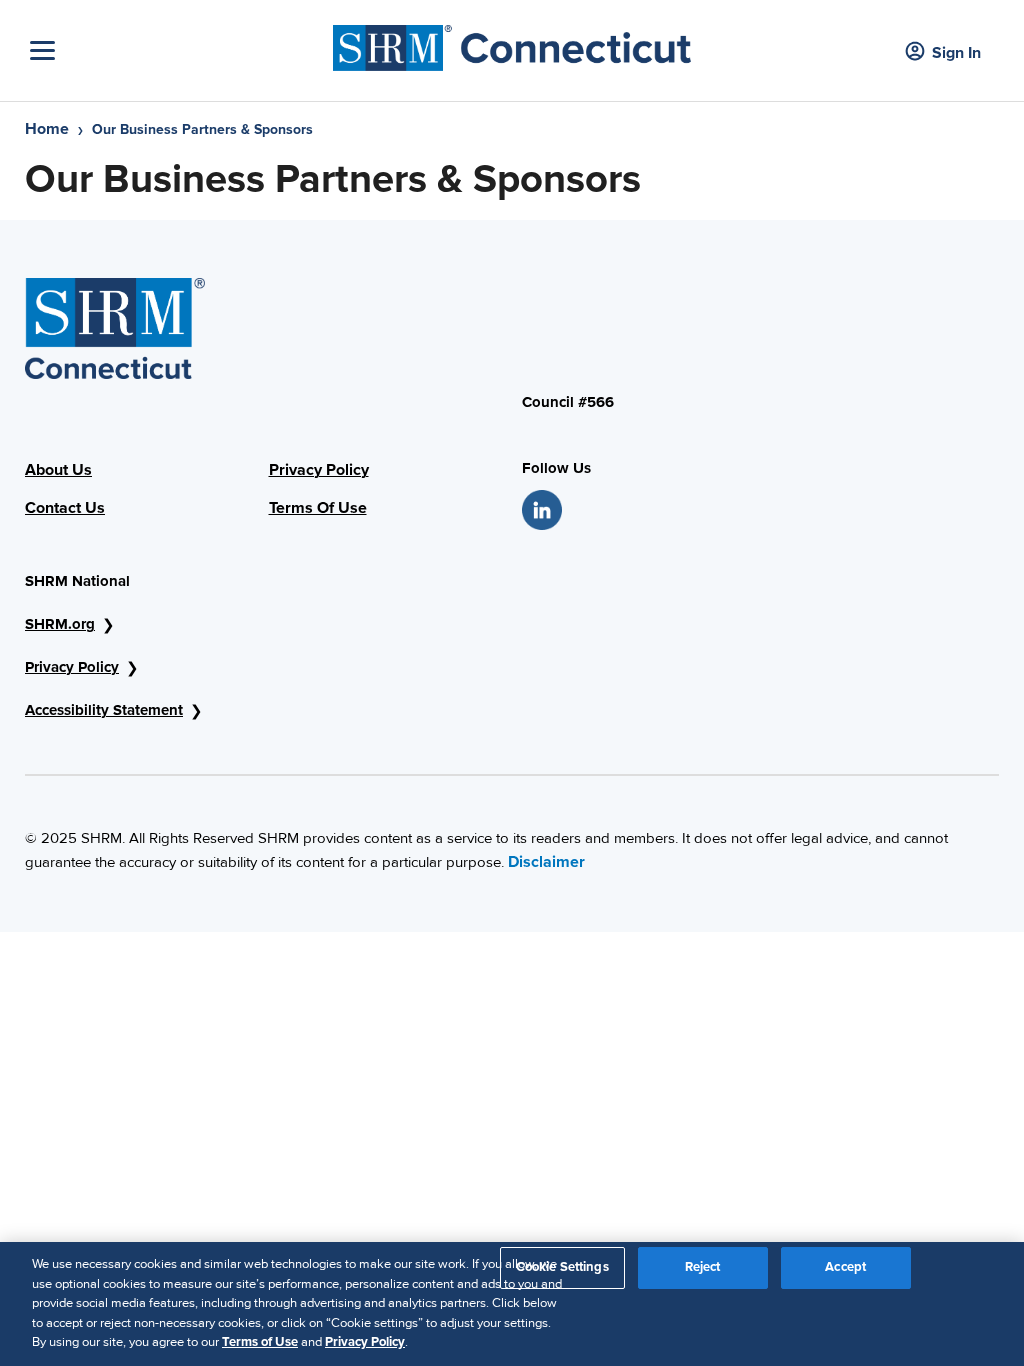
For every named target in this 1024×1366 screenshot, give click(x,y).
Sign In (956, 53)
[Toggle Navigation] (176, 50)
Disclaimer (546, 862)
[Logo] (512, 43)
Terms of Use (260, 1342)
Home (47, 129)
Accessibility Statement (104, 710)
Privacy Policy (319, 470)
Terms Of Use (318, 508)
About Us (58, 470)
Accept (845, 1267)
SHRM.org (60, 624)
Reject (703, 1267)
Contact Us (65, 508)
